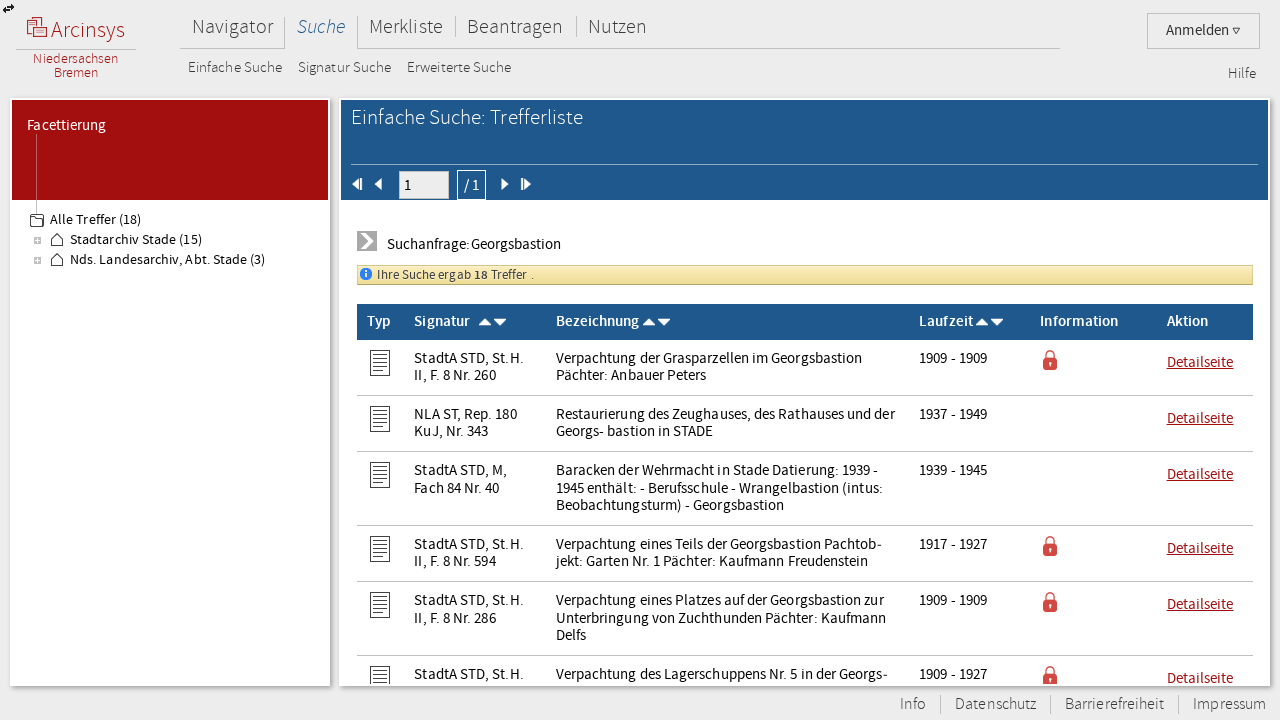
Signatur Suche (344, 68)
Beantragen (515, 26)
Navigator (232, 26)
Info (913, 704)
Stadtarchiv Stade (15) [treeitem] (136, 240)
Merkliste (406, 26)
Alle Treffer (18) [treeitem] (95, 220)
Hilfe (1242, 74)
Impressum (1229, 704)
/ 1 (471, 185)
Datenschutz (995, 704)
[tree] (170, 442)
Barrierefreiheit (1114, 704)
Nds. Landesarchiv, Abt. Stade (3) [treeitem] (168, 260)
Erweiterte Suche (459, 68)
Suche (321, 26)
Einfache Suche (235, 68)
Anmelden (1199, 30)
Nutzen (617, 26)
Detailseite (1200, 362)
